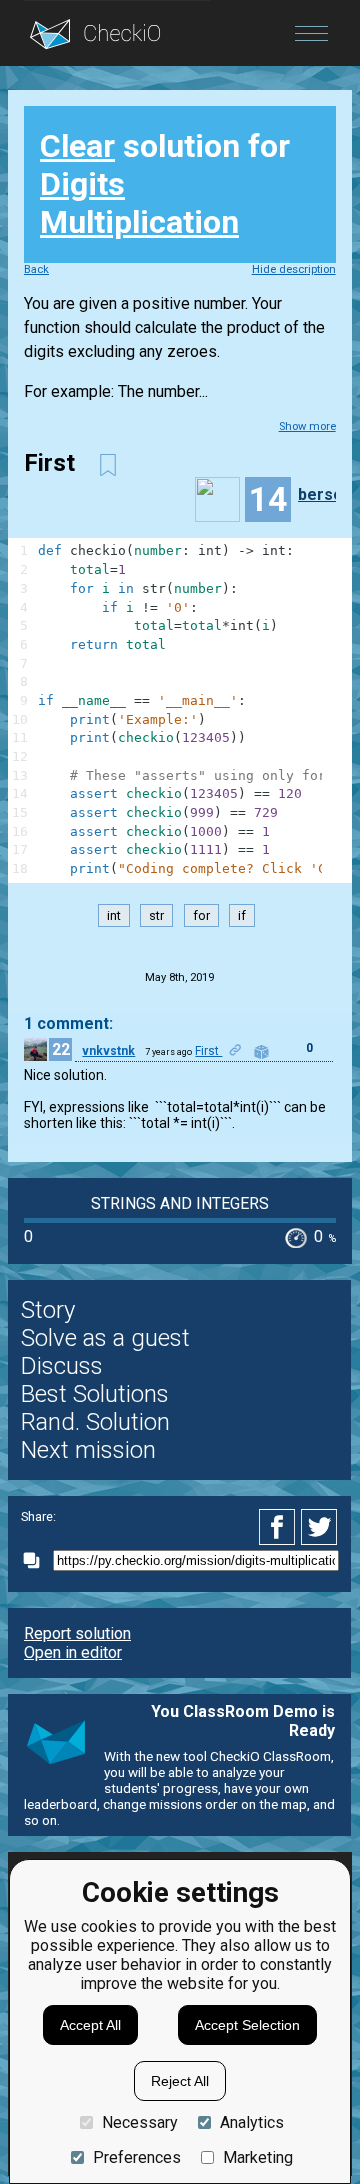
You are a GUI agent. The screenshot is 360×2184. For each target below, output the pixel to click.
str (156, 915)
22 (61, 1049)
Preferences (137, 2157)
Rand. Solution (95, 1422)
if (242, 915)
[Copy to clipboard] (37, 1560)
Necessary (140, 2122)
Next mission (88, 1450)
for (201, 915)
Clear (77, 146)
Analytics (252, 2122)
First (208, 1051)
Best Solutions (95, 1394)
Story (48, 1310)
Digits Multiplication (139, 203)
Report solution (77, 1633)
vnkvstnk (108, 1051)
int (114, 915)
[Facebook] (280, 1527)
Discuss (62, 1366)
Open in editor (73, 1652)
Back (36, 269)
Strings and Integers (180, 1203)
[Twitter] (320, 1527)
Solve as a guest (105, 1338)
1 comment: (68, 1023)
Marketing (258, 2157)
